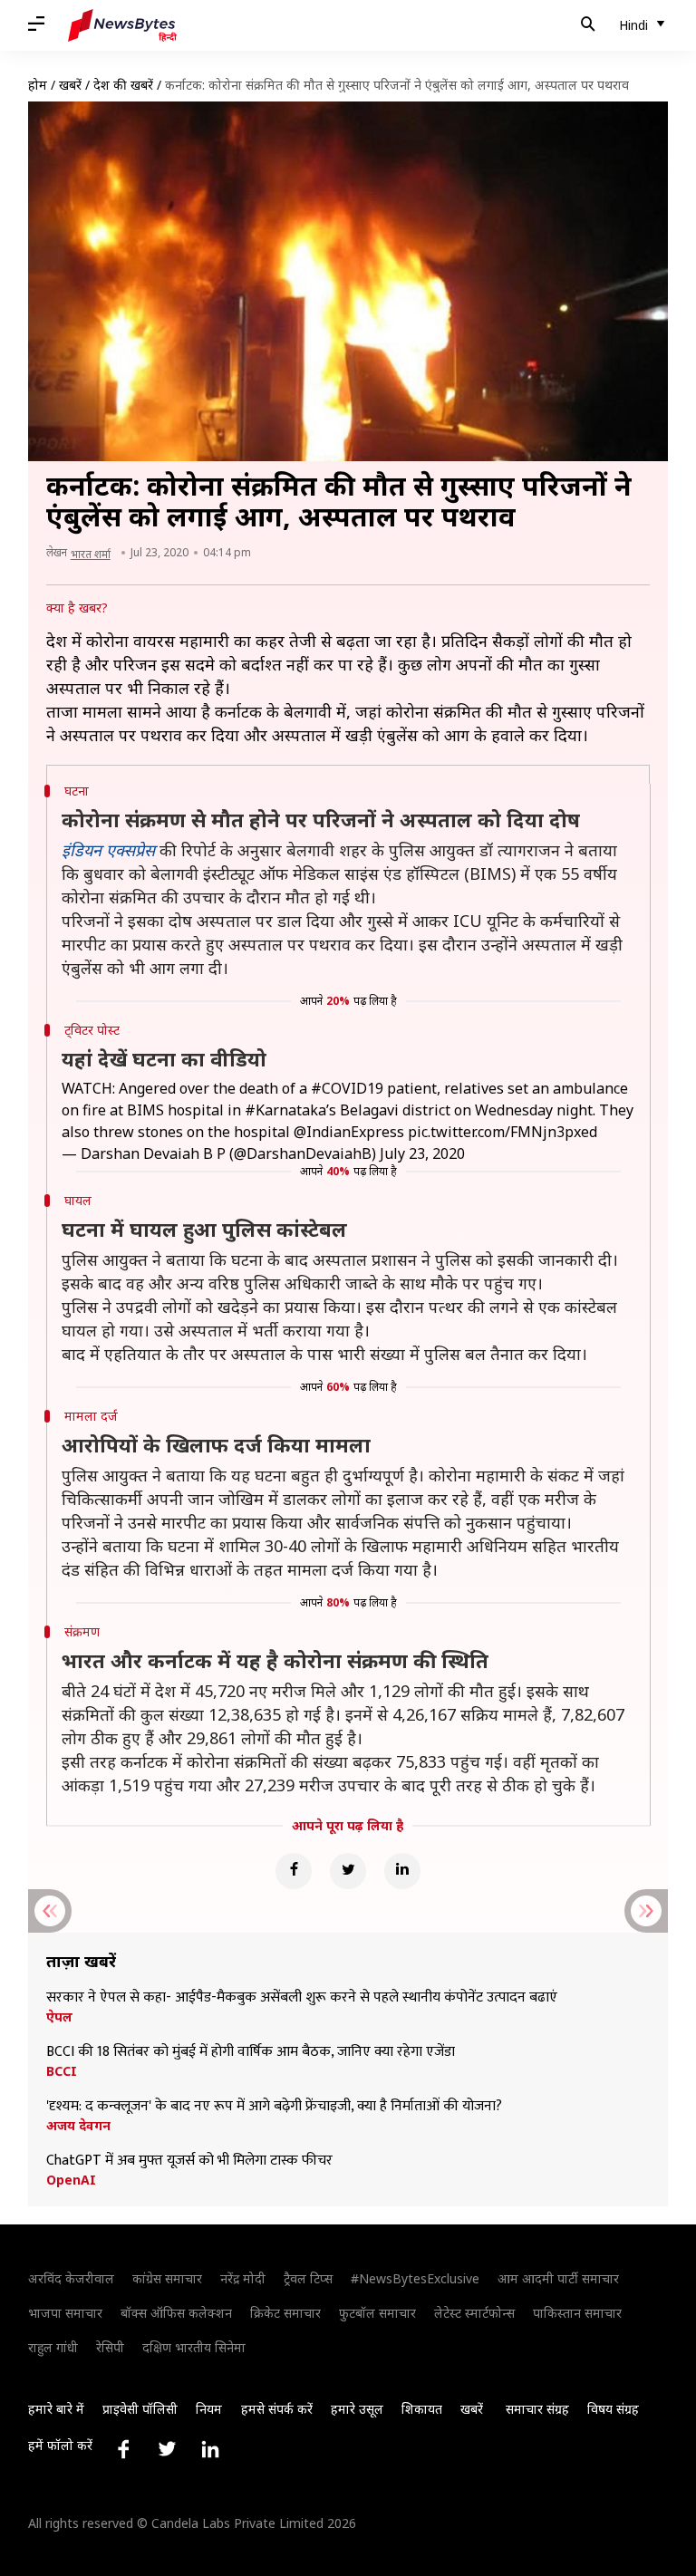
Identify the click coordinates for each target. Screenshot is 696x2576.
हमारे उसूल (357, 2409)
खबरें (70, 85)
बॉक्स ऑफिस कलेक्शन (176, 2313)
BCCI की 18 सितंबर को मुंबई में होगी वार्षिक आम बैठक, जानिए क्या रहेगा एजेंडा (251, 2052)
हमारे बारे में (56, 2409)
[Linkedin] (402, 1871)
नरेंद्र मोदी (243, 2278)
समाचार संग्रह (537, 2409)
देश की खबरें (123, 85)
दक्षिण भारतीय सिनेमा (194, 2347)
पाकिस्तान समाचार (577, 2313)
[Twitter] (348, 1871)
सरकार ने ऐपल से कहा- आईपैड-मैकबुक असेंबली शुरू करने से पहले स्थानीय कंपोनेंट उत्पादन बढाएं (302, 1998)
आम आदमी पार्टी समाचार (558, 2278)
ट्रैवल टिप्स (308, 2278)
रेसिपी (110, 2347)
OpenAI (71, 2180)
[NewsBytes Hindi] (122, 25)
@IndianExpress (349, 1132)
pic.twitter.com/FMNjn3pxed (503, 1132)
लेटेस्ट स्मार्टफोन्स (474, 2313)
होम (38, 85)
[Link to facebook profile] (123, 2449)
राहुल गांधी (53, 2347)
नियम (209, 2409)
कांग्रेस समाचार (167, 2278)
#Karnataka (285, 1110)
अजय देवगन (78, 2126)
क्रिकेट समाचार (285, 2313)
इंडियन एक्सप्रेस (108, 850)
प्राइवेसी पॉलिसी (140, 2409)
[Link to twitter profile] (167, 2449)
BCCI (62, 2071)
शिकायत (422, 2409)
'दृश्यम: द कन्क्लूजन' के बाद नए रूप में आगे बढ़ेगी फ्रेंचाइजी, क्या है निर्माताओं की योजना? (274, 2107)
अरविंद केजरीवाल (71, 2278)
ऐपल (59, 2017)
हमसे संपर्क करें (277, 2409)
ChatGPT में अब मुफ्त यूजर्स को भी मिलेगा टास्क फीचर (189, 2161)
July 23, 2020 (422, 1153)
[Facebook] (294, 1871)
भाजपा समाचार (65, 2313)
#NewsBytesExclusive (415, 2278)
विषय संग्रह (613, 2409)
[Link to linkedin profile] (210, 2449)
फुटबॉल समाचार (377, 2313)
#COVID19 (347, 1088)
